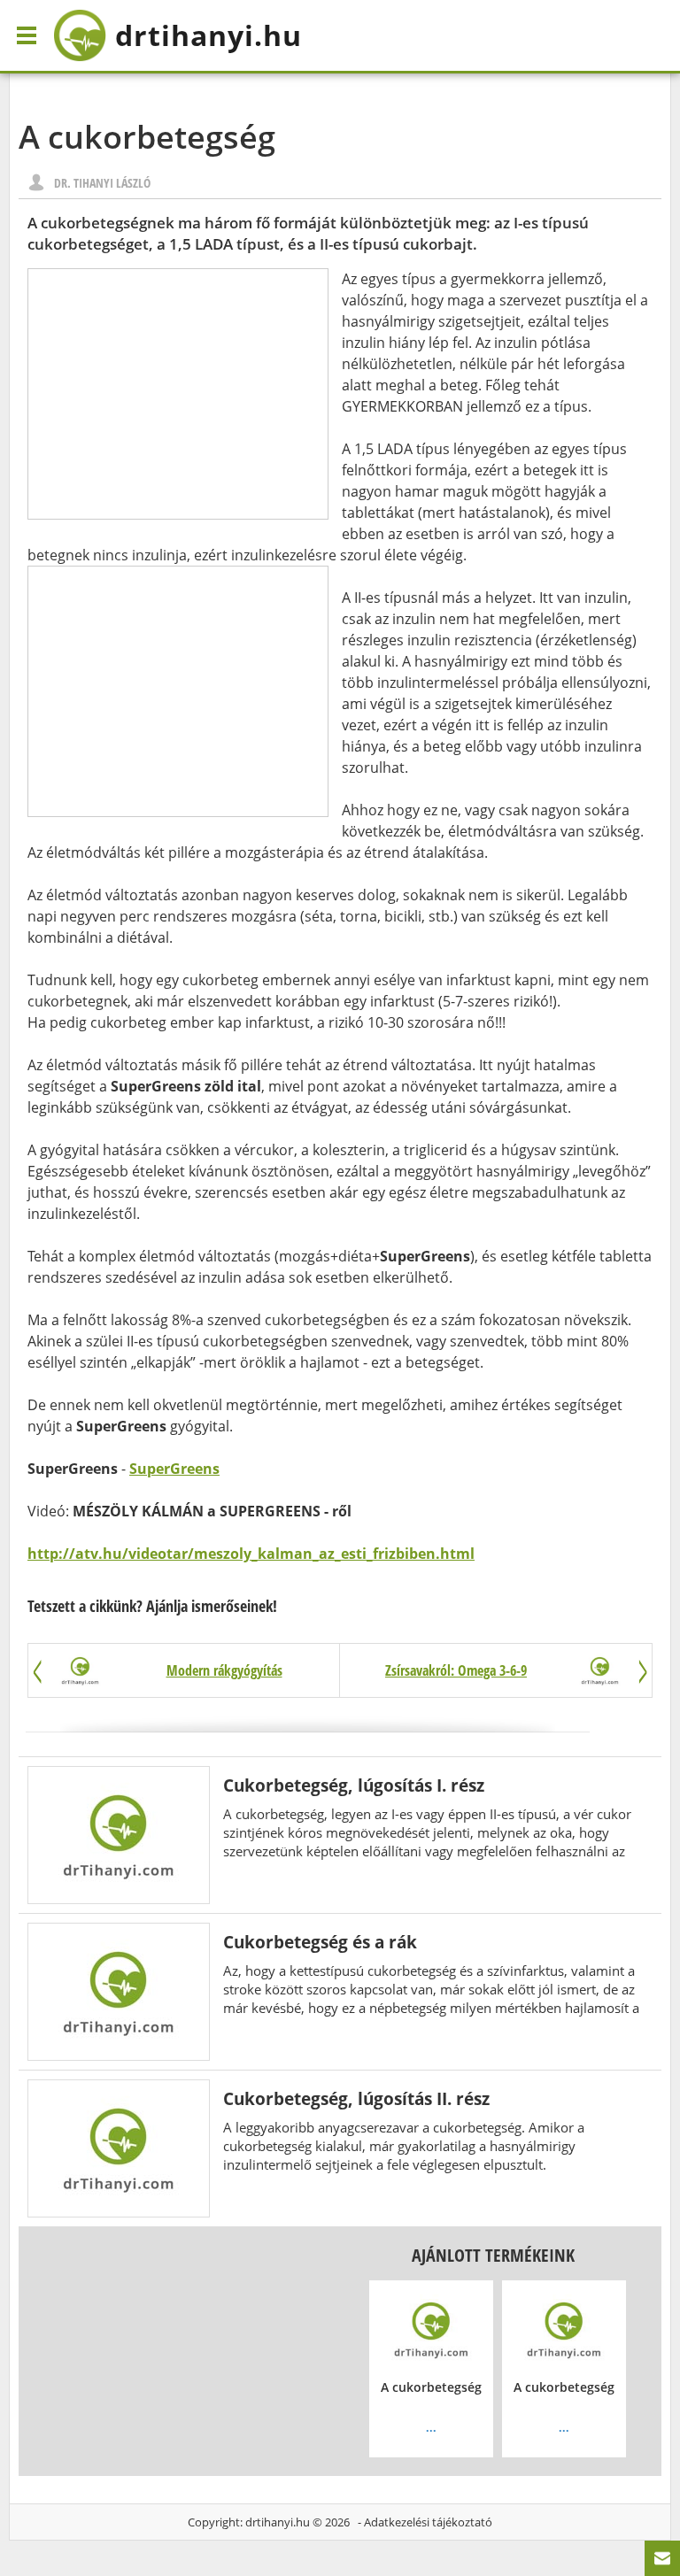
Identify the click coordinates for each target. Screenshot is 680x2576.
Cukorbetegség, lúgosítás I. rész (354, 1785)
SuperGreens (174, 1469)
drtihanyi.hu (278, 2522)
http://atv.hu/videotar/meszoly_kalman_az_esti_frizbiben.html (251, 1554)
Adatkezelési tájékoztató (428, 2522)
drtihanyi (209, 35)
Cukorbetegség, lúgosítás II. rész (356, 2098)
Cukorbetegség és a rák (320, 1942)
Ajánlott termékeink (493, 2255)
